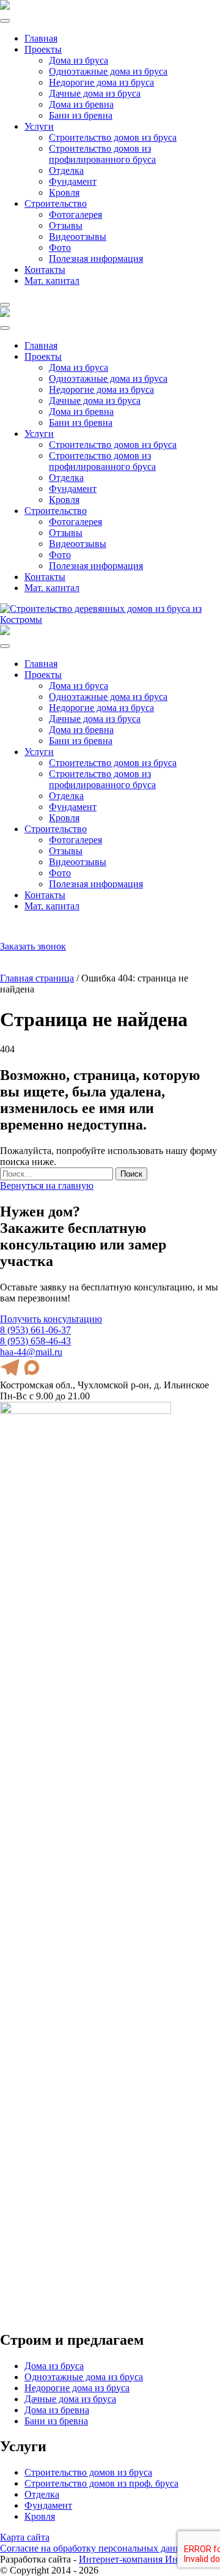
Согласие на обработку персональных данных (96, 2548)
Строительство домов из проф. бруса (101, 2483)
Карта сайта (25, 2537)
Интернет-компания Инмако (138, 2559)
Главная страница (37, 978)
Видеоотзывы (78, 236)
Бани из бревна (81, 115)
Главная (41, 38)
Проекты (43, 49)
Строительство (56, 203)
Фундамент (73, 181)
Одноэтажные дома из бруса (108, 71)
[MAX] (33, 931)
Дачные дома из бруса (95, 93)
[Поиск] (5, 931)
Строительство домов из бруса (113, 137)
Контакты (45, 270)
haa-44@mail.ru (70, 936)
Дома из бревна (81, 104)
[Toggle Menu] (5, 21)
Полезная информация (96, 259)
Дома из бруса (79, 60)
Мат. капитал (52, 281)
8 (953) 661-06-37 (74, 926)
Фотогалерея (75, 214)
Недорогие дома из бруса (101, 82)
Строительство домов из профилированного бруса (102, 154)
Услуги (39, 126)
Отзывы (66, 225)
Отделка (66, 170)
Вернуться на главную (47, 1186)
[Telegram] (19, 931)
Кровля (64, 192)
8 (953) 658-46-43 (35, 1341)
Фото (60, 248)
